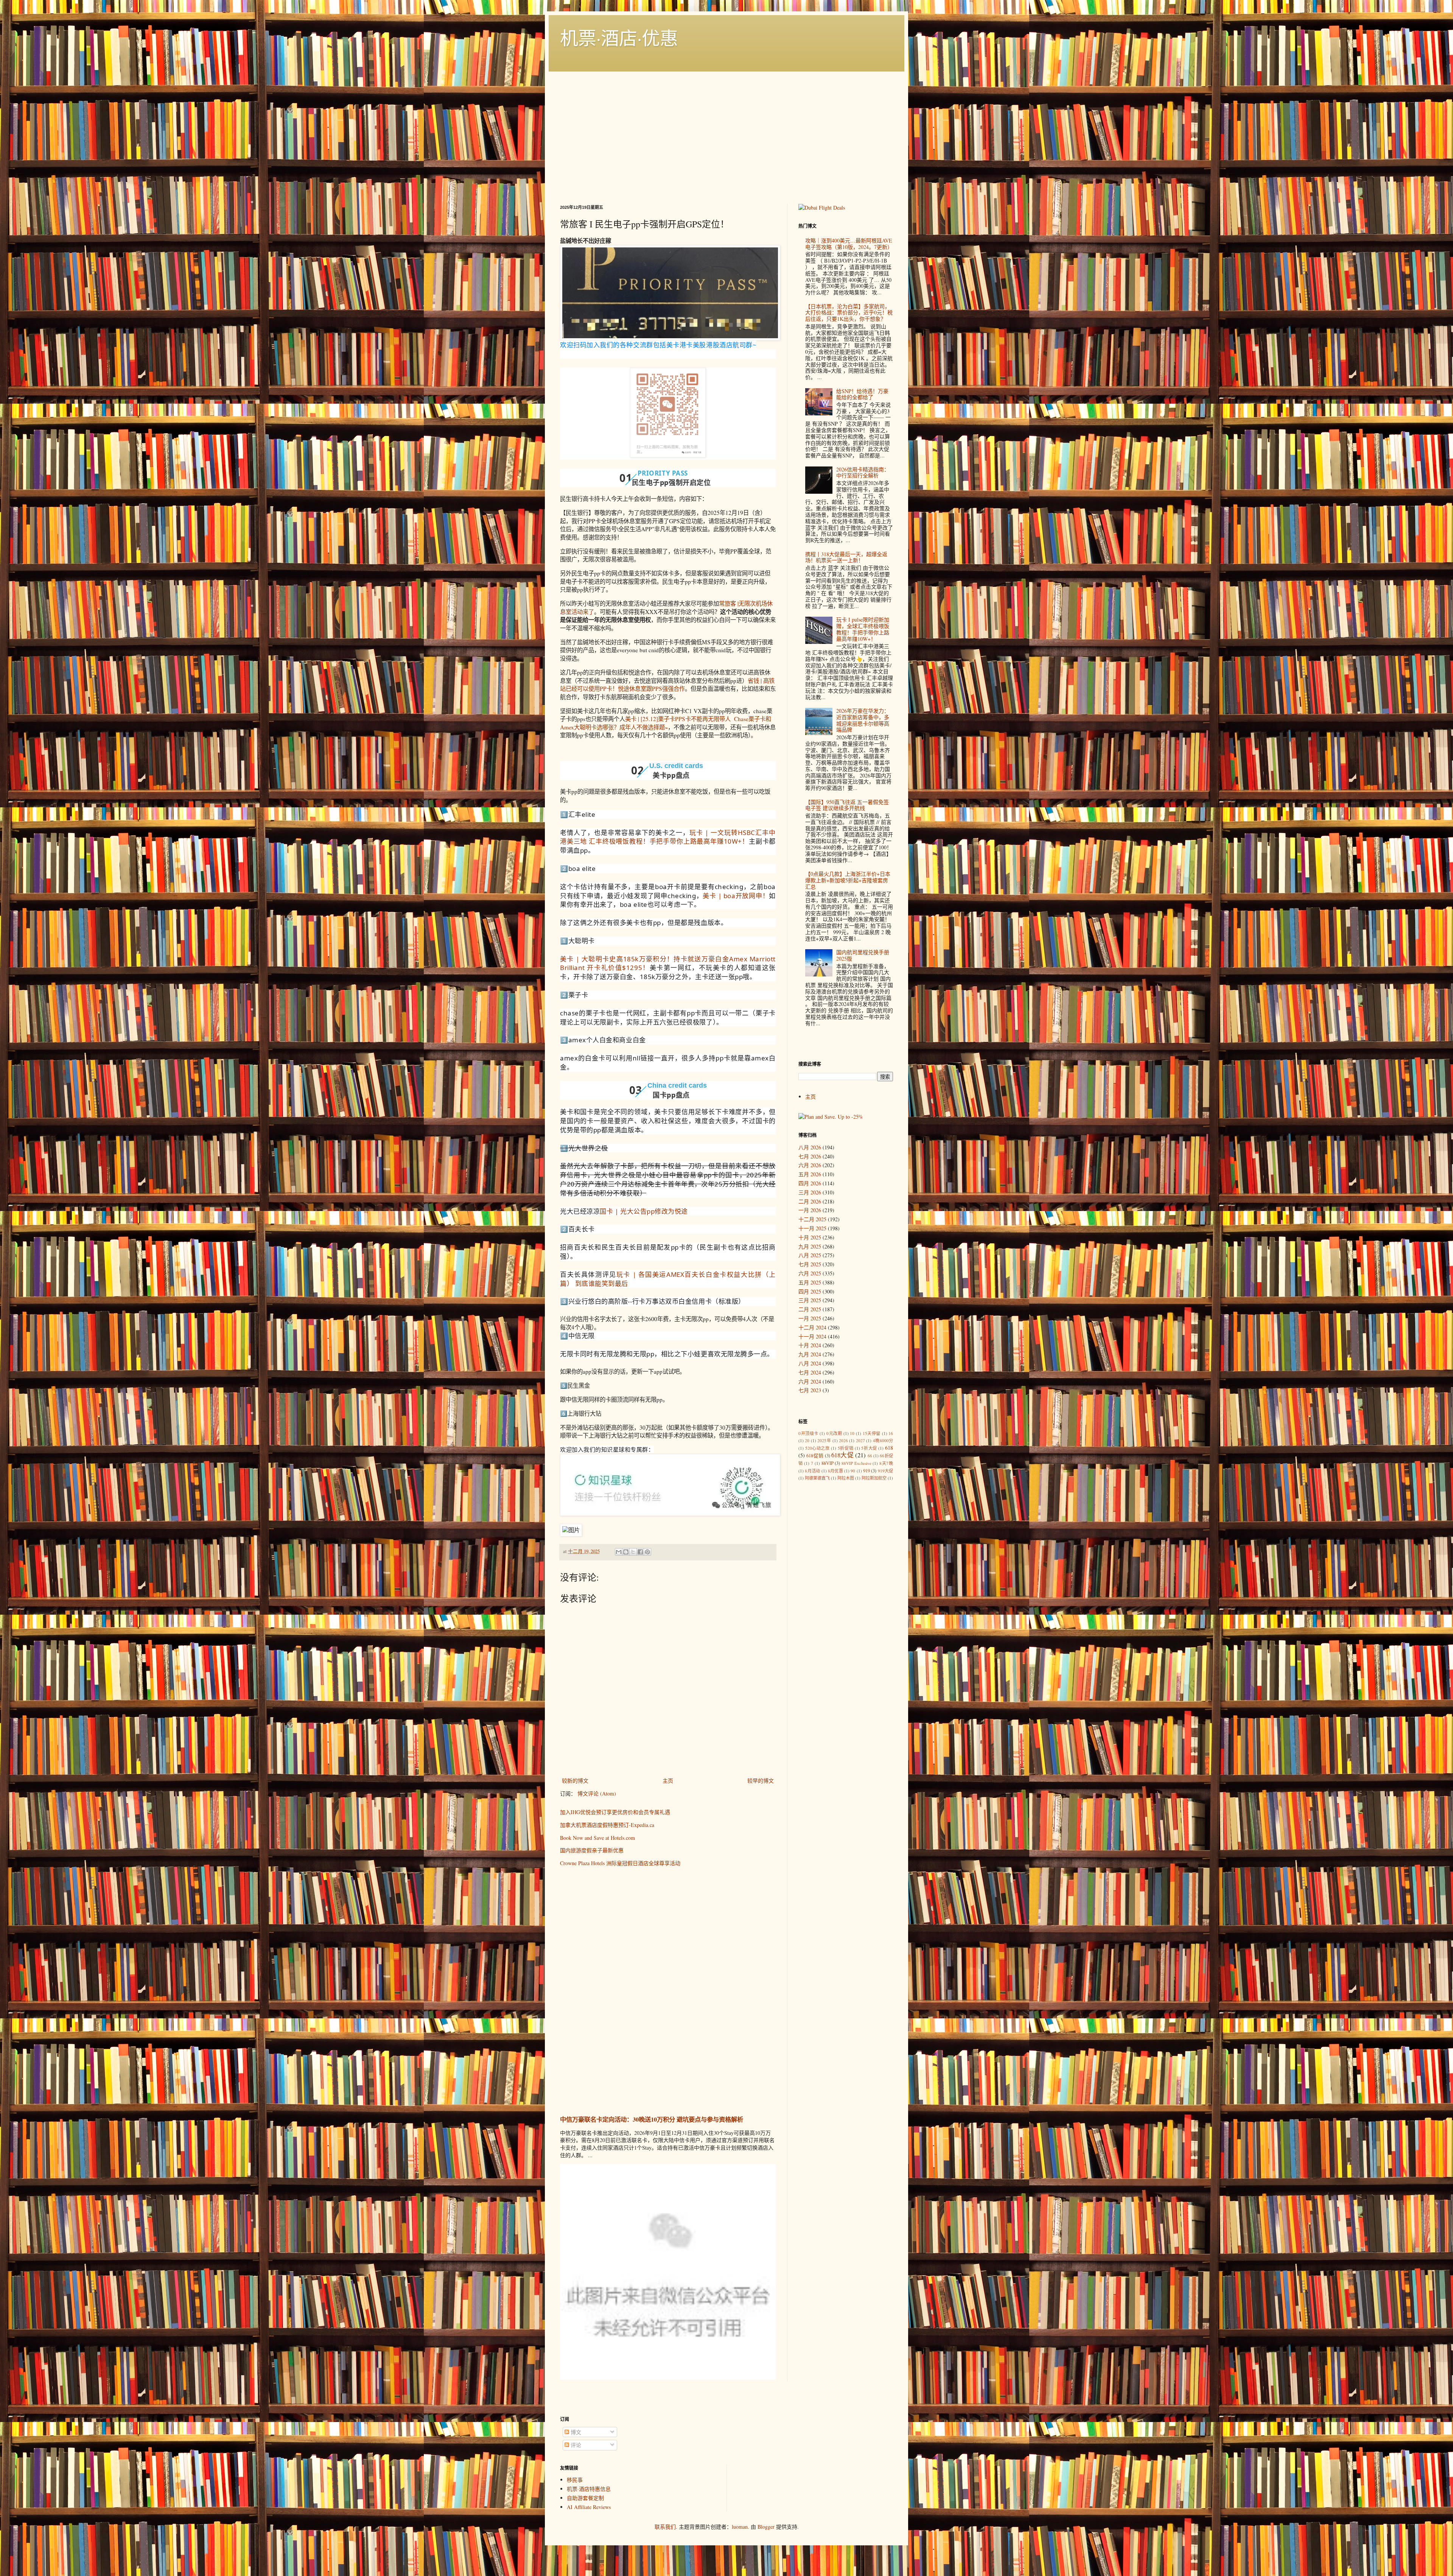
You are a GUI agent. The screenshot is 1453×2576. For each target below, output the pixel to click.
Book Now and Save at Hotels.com (597, 1838)
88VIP (828, 1463)
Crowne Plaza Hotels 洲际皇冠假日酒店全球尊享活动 (620, 1863)
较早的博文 (761, 1781)
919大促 (886, 1471)
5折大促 (869, 1448)
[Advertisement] (726, 128)
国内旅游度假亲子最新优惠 (592, 1850)
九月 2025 (810, 1246)
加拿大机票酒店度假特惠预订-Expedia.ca (607, 1825)
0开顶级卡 (808, 1433)
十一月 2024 (812, 1336)
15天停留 (872, 1433)
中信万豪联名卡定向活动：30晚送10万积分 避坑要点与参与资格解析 (652, 2119)
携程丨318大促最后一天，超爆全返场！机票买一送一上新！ (846, 557)
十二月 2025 (812, 1219)
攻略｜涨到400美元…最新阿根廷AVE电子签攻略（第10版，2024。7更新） (849, 244)
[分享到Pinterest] (647, 1552)
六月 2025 (810, 1273)
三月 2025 (810, 1300)
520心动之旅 (818, 1448)
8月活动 (812, 1471)
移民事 (575, 2480)
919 (867, 1471)
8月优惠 (835, 1471)
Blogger (766, 2527)
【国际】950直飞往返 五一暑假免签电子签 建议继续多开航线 (847, 805)
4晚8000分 (883, 1440)
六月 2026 (810, 1165)
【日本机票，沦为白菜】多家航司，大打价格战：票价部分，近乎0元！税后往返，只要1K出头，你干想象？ (849, 313)
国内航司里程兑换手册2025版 (863, 955)
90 (853, 1471)
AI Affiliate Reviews (589, 2507)
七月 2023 (810, 1390)
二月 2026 (810, 1201)
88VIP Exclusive (856, 1463)
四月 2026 (810, 1183)
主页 (668, 1781)
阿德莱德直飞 (817, 1478)
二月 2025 (810, 1309)
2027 (860, 1440)
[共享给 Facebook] (640, 1552)
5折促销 (846, 1448)
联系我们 (665, 2527)
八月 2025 (810, 1255)
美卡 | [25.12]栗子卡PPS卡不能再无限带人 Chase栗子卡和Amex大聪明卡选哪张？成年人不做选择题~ (666, 723)
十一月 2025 (812, 1228)
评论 (575, 2445)
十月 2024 (810, 1345)
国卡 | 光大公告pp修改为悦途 (644, 1211)
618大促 (842, 1455)
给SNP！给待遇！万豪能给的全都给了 (862, 394)
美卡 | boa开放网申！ (736, 896)
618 (889, 1448)
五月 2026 (810, 1174)
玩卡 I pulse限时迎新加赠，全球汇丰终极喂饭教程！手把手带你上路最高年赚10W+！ (863, 629)
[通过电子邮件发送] (619, 1552)
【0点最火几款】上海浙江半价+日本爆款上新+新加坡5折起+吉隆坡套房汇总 (848, 880)
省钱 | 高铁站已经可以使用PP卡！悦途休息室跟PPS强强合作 (667, 685)
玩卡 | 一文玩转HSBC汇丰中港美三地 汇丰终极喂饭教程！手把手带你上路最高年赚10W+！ (668, 837)
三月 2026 (810, 1192)
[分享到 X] (633, 1552)
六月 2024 (810, 1381)
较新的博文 (575, 1781)
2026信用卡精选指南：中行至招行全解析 (863, 473)
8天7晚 (886, 1463)
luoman (740, 2527)
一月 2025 (810, 1318)
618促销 (815, 1456)
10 (852, 1433)
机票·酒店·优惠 (619, 37)
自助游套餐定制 (585, 2498)
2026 (843, 1440)
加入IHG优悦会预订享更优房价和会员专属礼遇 (615, 1812)
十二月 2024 (812, 1327)
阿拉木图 (846, 1478)
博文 (575, 2432)
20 (807, 1440)
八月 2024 (810, 1363)
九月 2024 (810, 1354)
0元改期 (834, 1433)
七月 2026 (810, 1156)
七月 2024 (810, 1372)
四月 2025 (810, 1291)
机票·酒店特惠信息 (589, 2489)
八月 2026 (810, 1147)
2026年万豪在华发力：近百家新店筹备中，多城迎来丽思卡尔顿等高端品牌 (863, 720)
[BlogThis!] (626, 1552)
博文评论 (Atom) (597, 1793)
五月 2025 (810, 1282)
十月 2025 (810, 1237)
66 (870, 1456)
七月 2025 (810, 1264)
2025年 (824, 1440)
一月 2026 (810, 1210)
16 (891, 1433)
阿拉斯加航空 (874, 1478)
